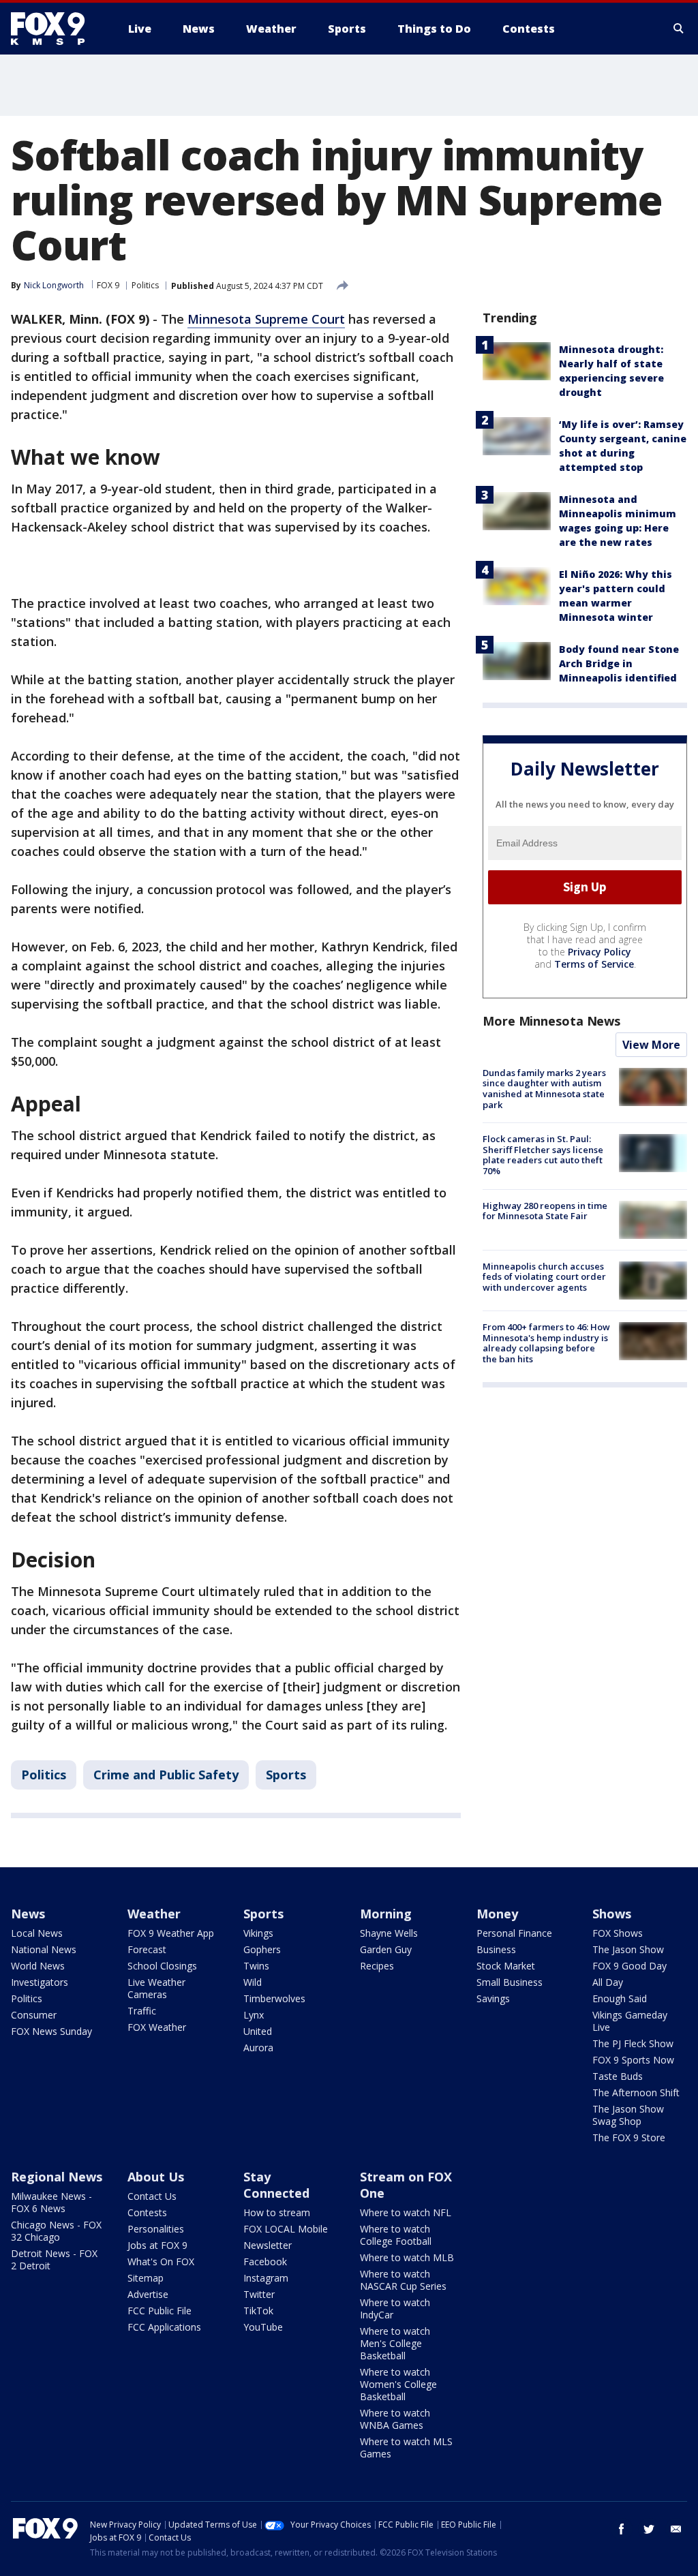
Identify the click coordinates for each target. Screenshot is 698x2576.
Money (497, 1914)
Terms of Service (594, 964)
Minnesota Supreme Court (266, 319)
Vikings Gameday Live (630, 2021)
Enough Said (620, 1998)
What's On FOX (161, 2261)
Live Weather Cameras (156, 1988)
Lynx (254, 2015)
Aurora (258, 2048)
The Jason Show (628, 1949)
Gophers (262, 1949)
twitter (649, 2529)
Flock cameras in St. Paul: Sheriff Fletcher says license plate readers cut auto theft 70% (543, 1155)
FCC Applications (164, 2327)
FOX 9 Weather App (171, 1933)
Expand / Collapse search (679, 29)
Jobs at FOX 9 (157, 2245)
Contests (147, 2212)
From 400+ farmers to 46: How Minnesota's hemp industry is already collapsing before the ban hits (546, 1343)
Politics (145, 285)
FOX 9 (108, 285)
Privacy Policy (600, 952)
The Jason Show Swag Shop (628, 2115)
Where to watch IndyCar (395, 2309)
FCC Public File (160, 2311)
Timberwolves (274, 1998)
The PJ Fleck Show (633, 2043)
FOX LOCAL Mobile (286, 2229)
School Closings (162, 1966)
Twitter (259, 2294)
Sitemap (146, 2278)
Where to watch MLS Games (406, 2448)
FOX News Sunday (51, 2031)
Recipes (377, 1966)
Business (496, 1949)
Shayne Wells (389, 1933)
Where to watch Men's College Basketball (395, 2343)
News (28, 1914)
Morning (386, 1914)
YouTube (263, 2327)
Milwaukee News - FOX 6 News (51, 2202)
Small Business (510, 1982)
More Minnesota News (551, 1021)
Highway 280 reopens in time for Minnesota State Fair (545, 1211)
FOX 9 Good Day (629, 1966)
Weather (154, 1914)
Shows (612, 1914)
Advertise (148, 2294)
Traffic (142, 2011)
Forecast (147, 1949)
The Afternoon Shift (636, 2092)
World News (38, 1966)
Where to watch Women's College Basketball (398, 2384)
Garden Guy (386, 1949)
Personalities (156, 2229)
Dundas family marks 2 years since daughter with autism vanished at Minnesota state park (544, 1089)
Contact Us (152, 2196)
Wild (253, 1982)
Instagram (266, 2278)
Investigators (40, 1982)
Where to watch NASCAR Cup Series (403, 2280)
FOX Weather (157, 2027)
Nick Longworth (54, 285)
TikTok (258, 2311)
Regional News (57, 2177)
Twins (256, 1966)
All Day (608, 1982)
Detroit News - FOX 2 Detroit (54, 2259)
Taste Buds (618, 2076)
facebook (622, 2529)
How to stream (277, 2212)
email (676, 2529)
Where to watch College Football (396, 2235)
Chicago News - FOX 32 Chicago (56, 2231)
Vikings (258, 1933)
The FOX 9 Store (629, 2137)
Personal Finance (514, 1933)
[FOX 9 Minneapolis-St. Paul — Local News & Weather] (56, 29)
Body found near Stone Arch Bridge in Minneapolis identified (619, 663)
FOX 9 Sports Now (633, 2060)
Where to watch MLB (407, 2257)
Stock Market (506, 1966)
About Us (156, 2177)
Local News (37, 1933)
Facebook (265, 2261)
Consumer (34, 2015)
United (258, 2031)
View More (651, 1045)
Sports (286, 1775)
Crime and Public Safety (166, 1775)
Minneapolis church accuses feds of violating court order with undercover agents (544, 1277)
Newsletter (268, 2245)
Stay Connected (276, 2185)
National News (44, 1949)
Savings (493, 1998)
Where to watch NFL (406, 2212)
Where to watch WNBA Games (395, 2419)
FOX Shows (618, 1933)
